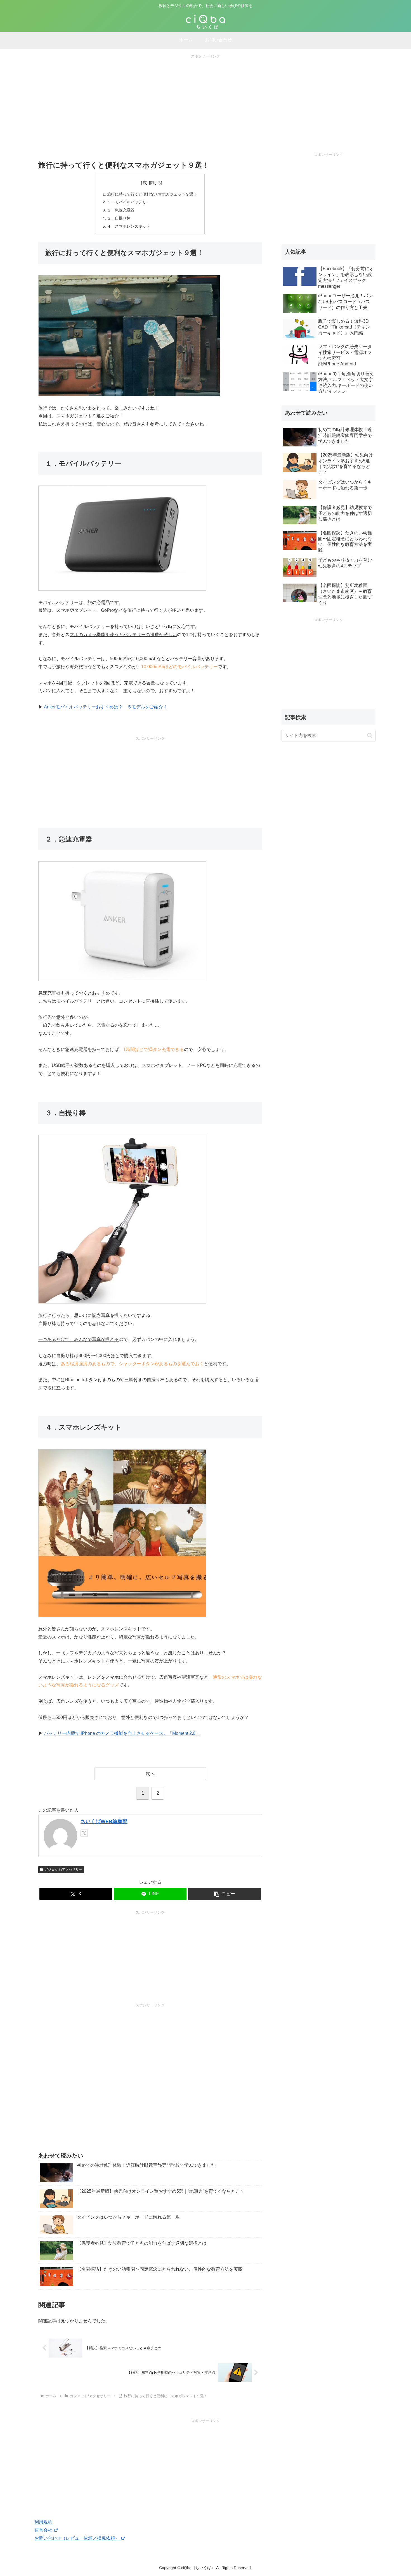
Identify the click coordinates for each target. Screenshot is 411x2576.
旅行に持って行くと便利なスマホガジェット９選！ (152, 194)
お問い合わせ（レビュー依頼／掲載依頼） (77, 2538)
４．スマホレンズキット (129, 226)
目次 (143, 183)
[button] (225, 1894)
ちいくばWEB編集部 (104, 1821)
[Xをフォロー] (84, 1833)
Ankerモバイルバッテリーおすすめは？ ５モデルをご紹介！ (106, 707)
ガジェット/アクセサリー (63, 1869)
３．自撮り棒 (119, 218)
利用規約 (43, 2522)
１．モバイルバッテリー (129, 202)
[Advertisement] (206, 99)
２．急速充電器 (121, 210)
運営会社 (44, 2530)
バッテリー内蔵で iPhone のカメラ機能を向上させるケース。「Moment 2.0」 (122, 1733)
